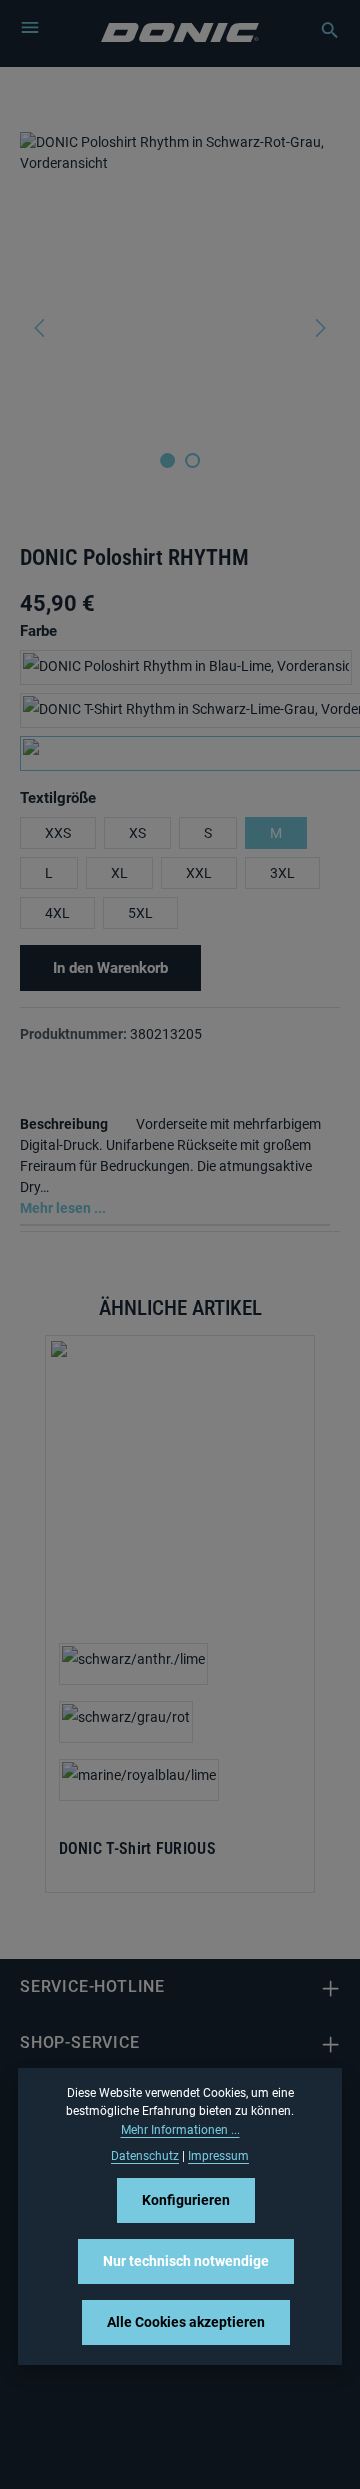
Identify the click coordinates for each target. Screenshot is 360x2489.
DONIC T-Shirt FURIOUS (137, 1849)
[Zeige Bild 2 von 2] (192, 460)
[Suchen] (320, 30)
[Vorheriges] (41, 328)
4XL (57, 913)
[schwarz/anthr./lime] (133, 1664)
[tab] (175, 1164)
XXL (199, 873)
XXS (58, 833)
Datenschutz (145, 2156)
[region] (180, 328)
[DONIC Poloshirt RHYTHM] (179, 282)
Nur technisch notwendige (186, 2261)
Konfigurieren (186, 2200)
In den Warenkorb (110, 968)
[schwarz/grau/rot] (126, 1722)
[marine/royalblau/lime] (139, 1780)
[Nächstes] (319, 328)
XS (137, 833)
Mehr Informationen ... (180, 2130)
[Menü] (30, 27)
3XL (282, 873)
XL (119, 873)
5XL (140, 913)
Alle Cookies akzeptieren (186, 2322)
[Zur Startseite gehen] (180, 30)
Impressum (218, 2156)
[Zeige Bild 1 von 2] (167, 460)
